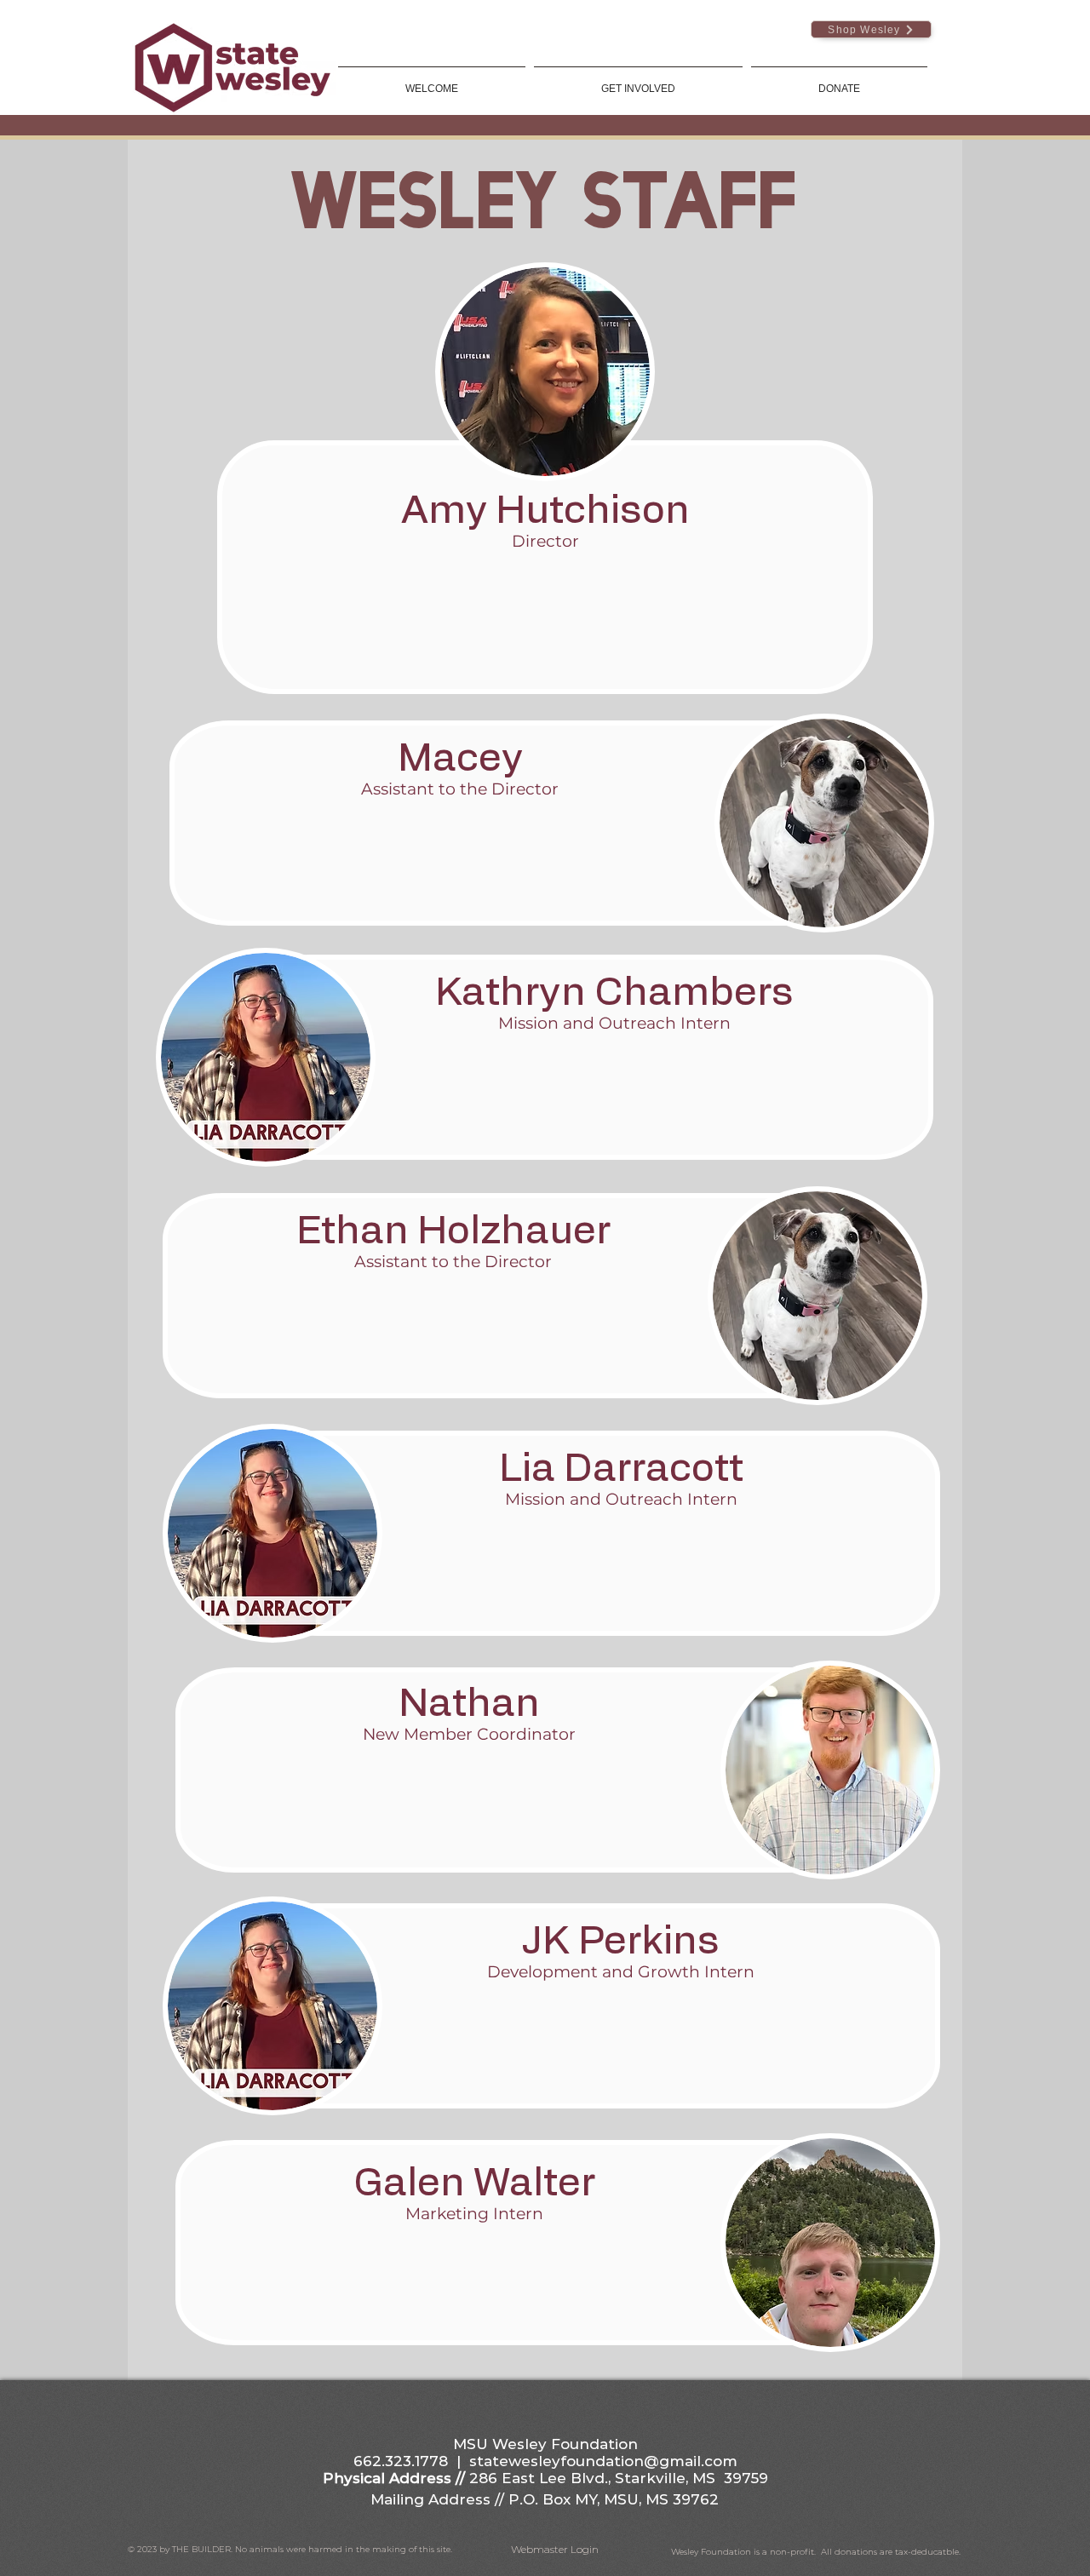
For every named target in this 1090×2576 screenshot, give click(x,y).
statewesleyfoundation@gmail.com (603, 2461)
